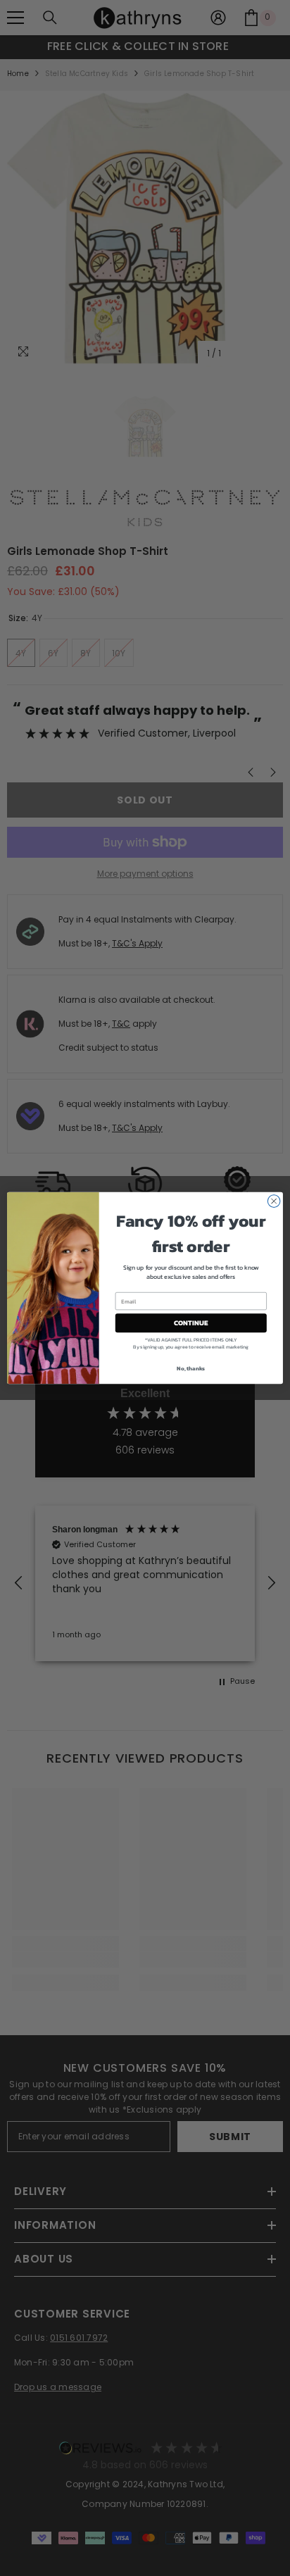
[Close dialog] (274, 1201)
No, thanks (191, 1368)
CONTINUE (191, 1323)
